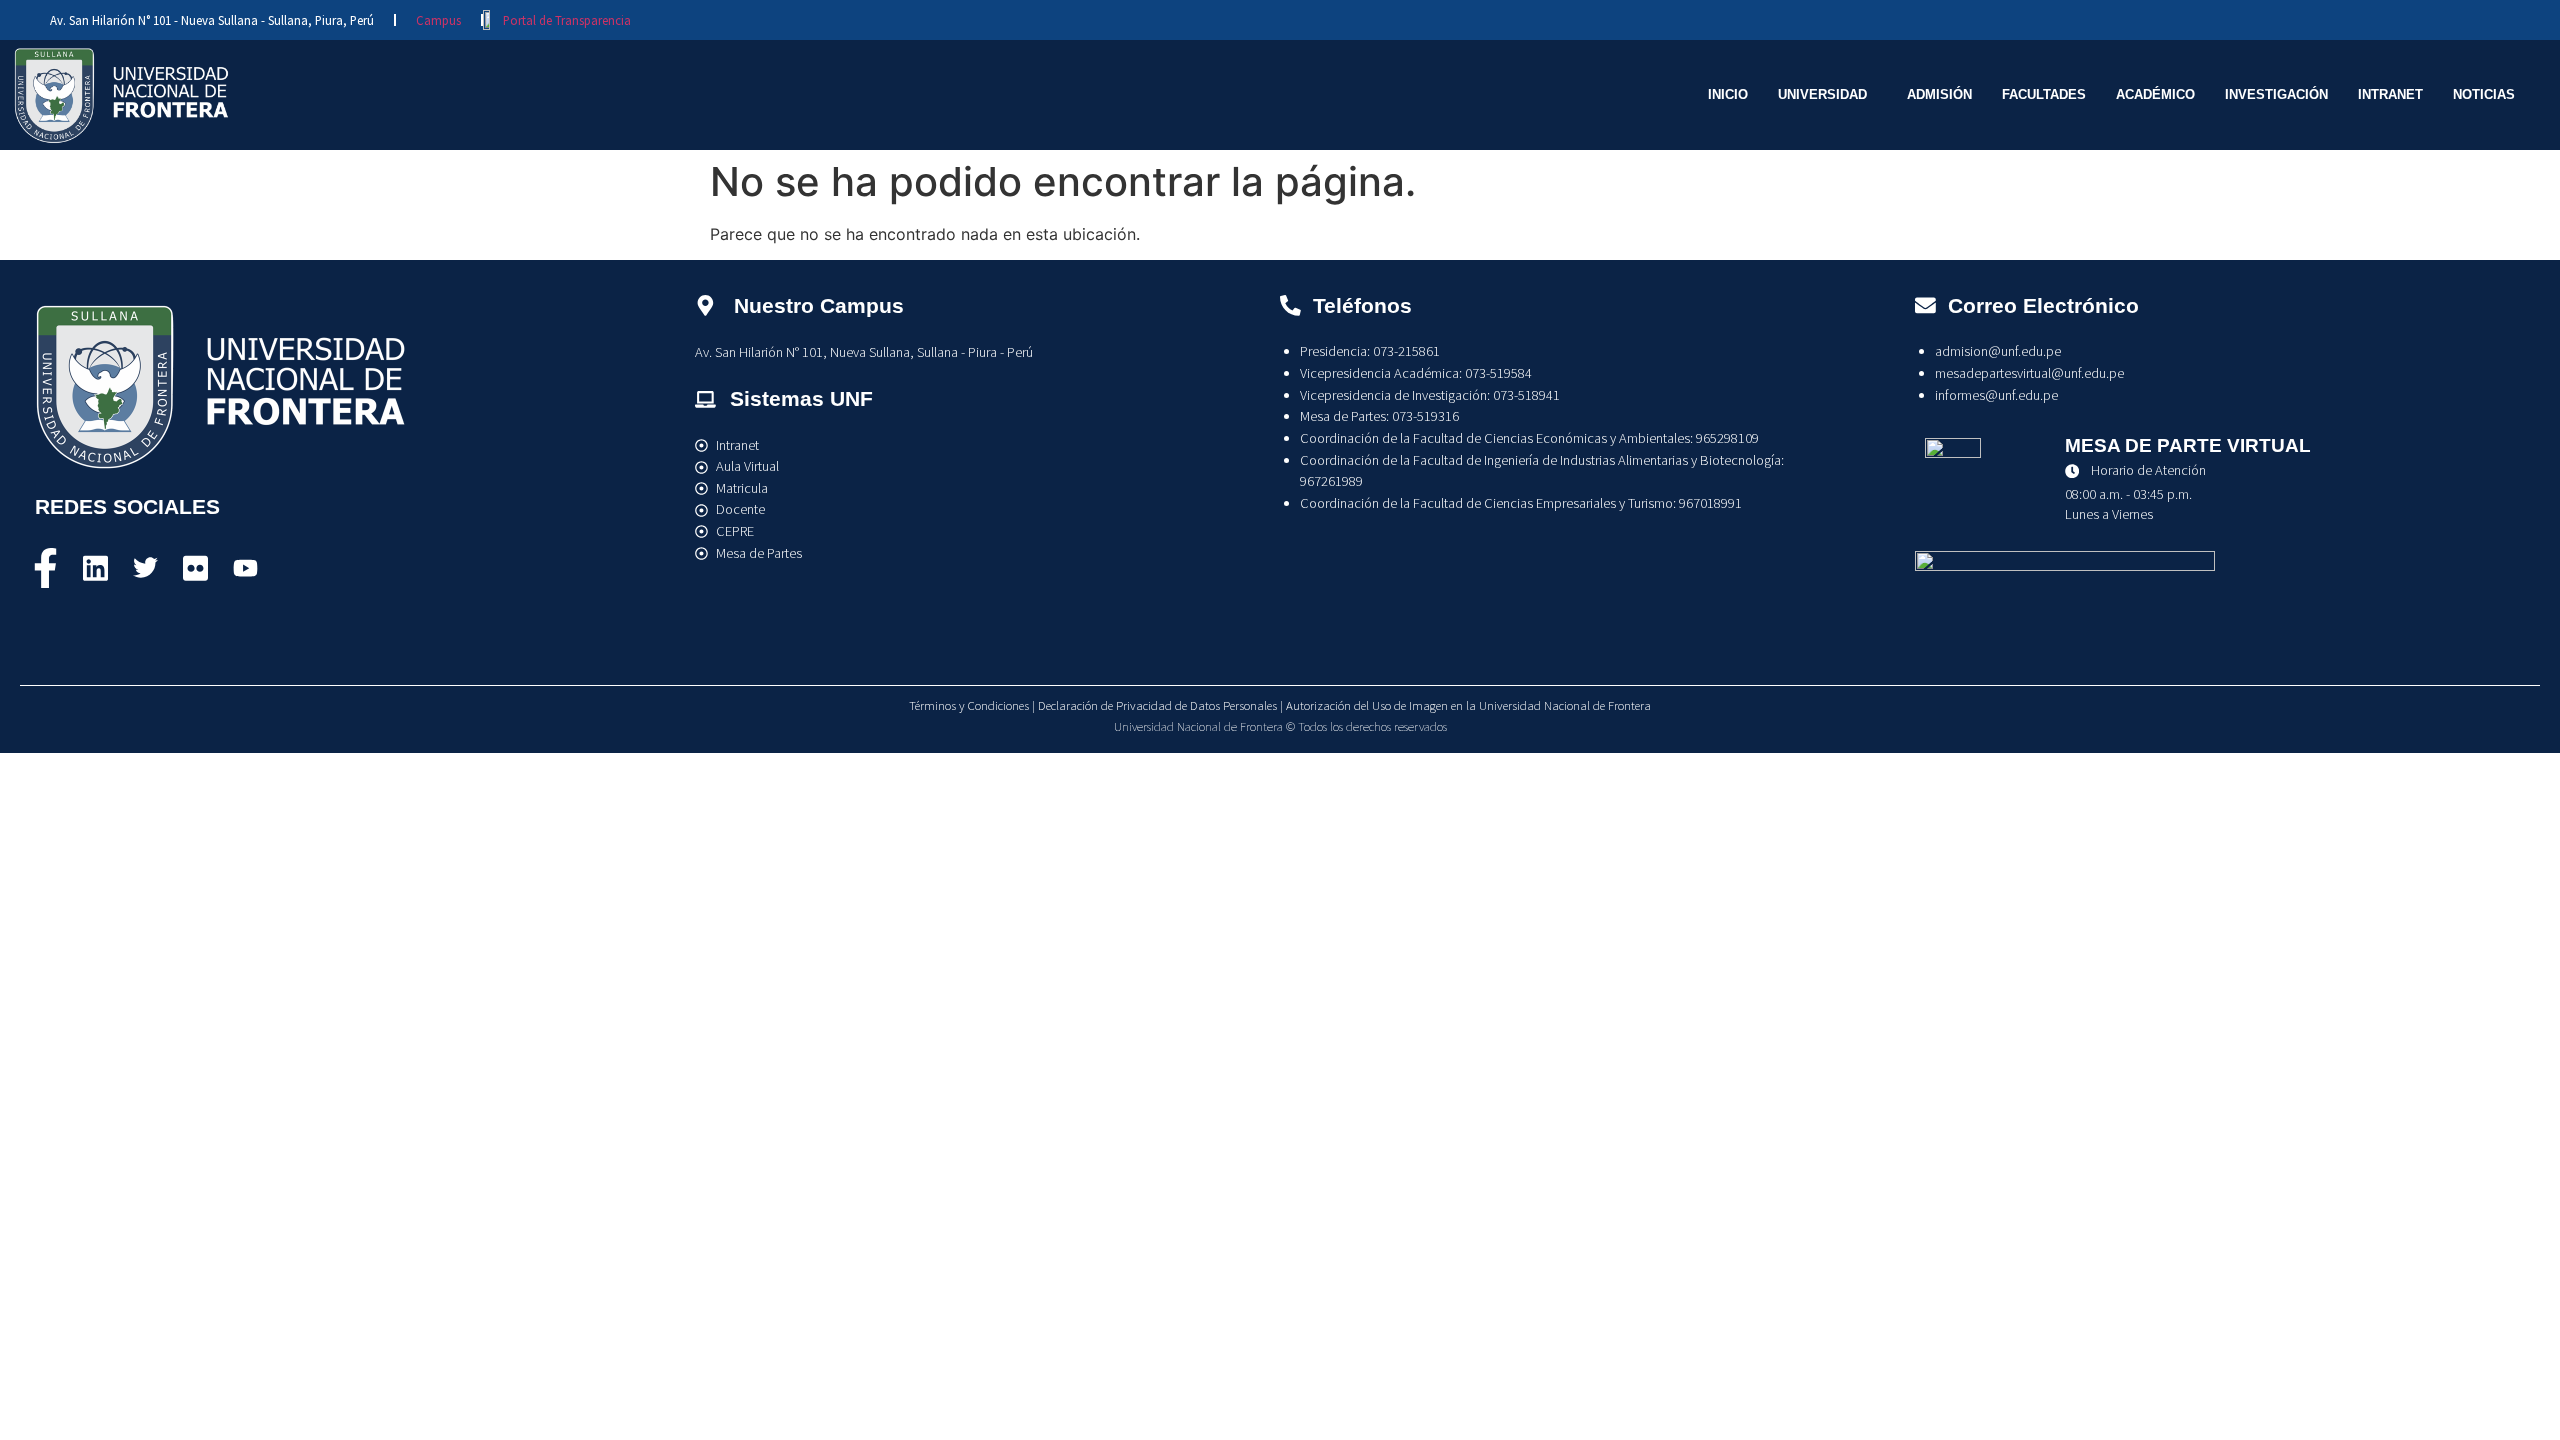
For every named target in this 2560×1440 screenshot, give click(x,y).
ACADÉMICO (2155, 94)
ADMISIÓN (1939, 94)
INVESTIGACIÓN (2276, 94)
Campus (438, 20)
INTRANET (2390, 94)
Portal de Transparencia (567, 20)
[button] (1827, 95)
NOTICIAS (2484, 94)
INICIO (1728, 94)
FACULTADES (2044, 94)
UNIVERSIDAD (1822, 94)
